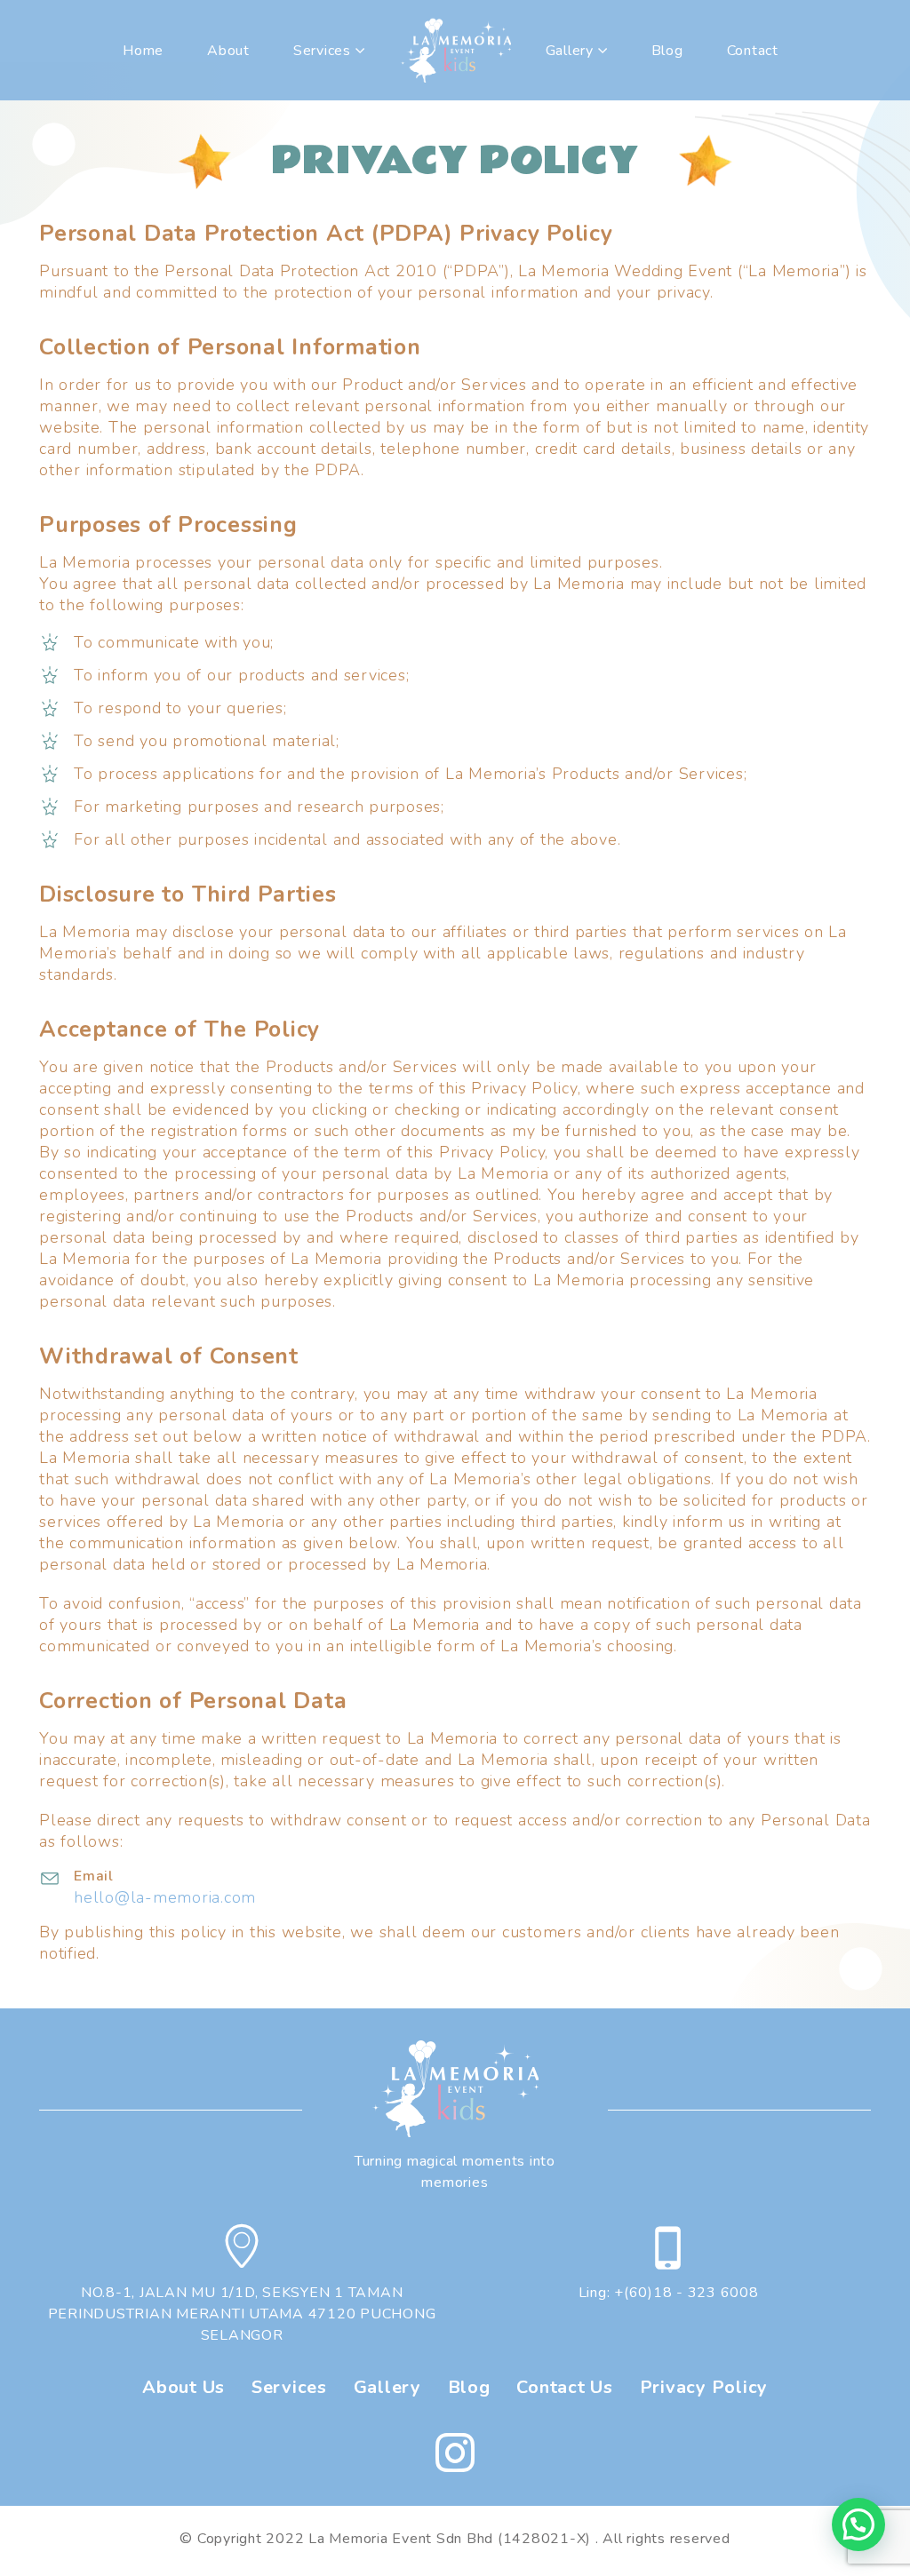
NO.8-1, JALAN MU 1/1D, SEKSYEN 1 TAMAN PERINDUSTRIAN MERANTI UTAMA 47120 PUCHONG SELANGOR (242, 2314)
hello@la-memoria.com (165, 1897)
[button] (858, 2524)
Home (143, 51)
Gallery (570, 51)
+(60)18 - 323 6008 (686, 2293)
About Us (184, 2387)
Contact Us (565, 2387)
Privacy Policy (704, 2387)
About (228, 51)
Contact (753, 51)
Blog (667, 51)
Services (289, 2387)
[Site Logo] (455, 50)
